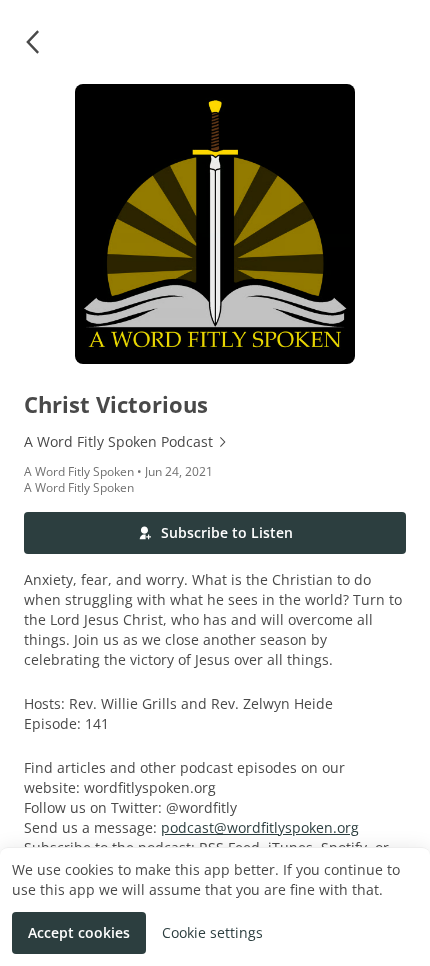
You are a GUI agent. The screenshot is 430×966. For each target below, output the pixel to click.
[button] (32, 42)
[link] (215, 442)
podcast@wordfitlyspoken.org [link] (260, 827)
